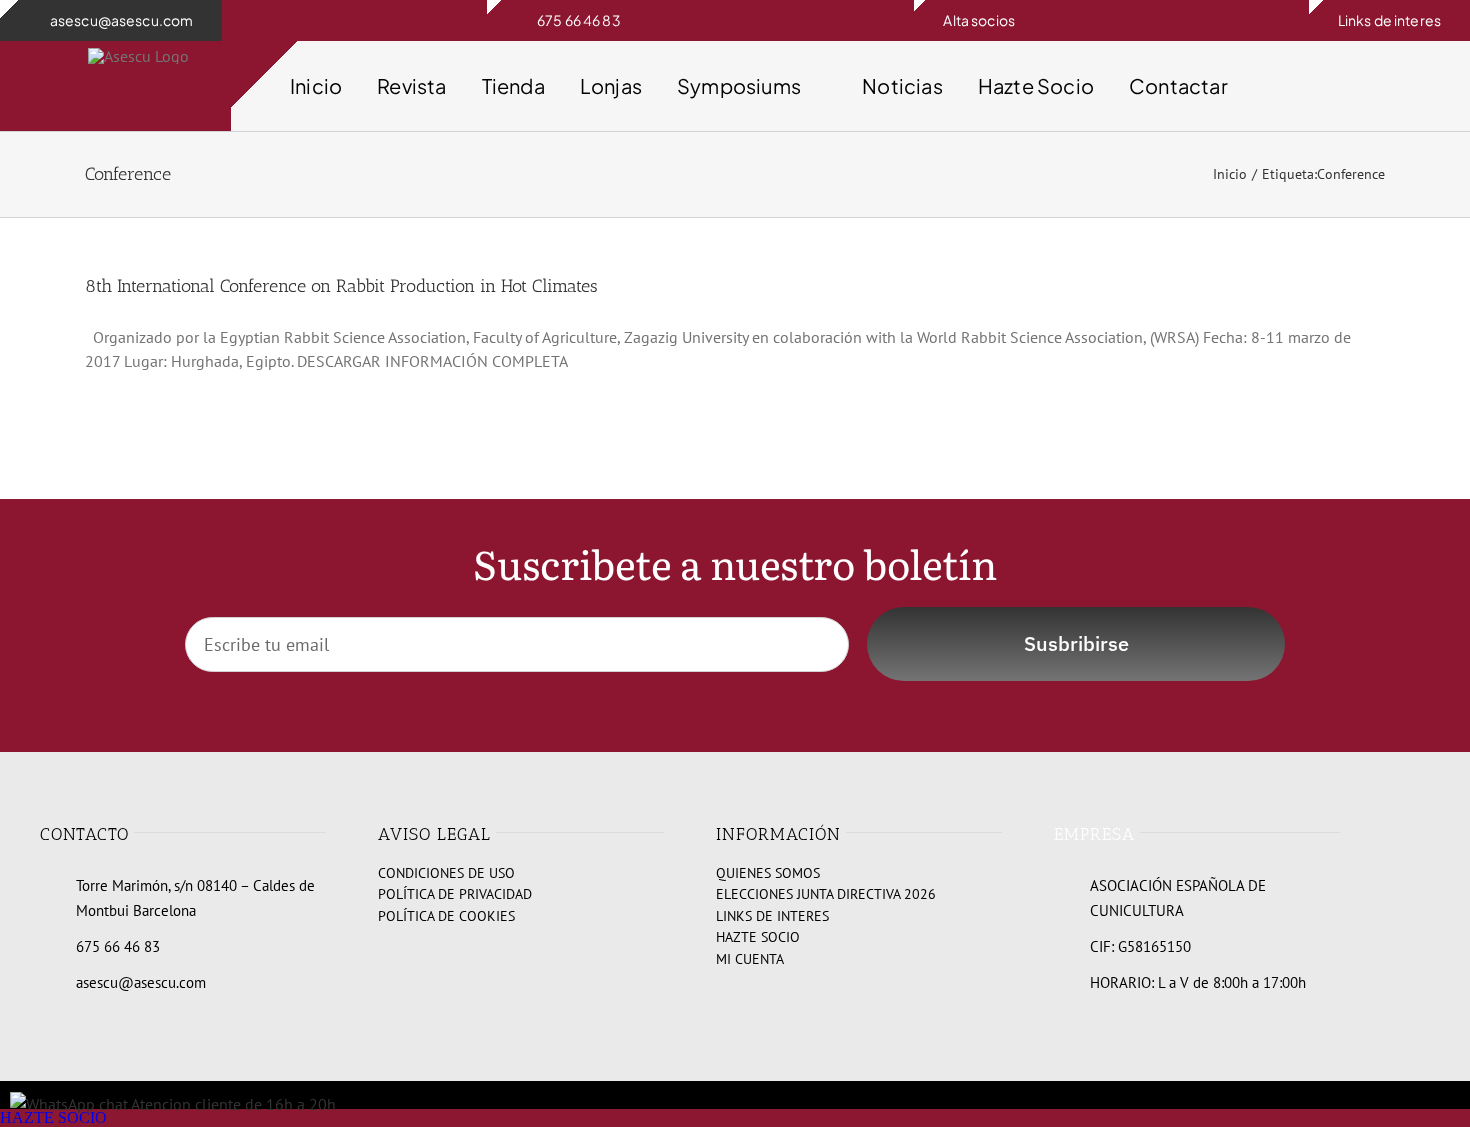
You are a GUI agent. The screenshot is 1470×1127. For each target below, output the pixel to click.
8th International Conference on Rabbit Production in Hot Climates (341, 286)
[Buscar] (1401, 86)
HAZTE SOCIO (53, 1117)
